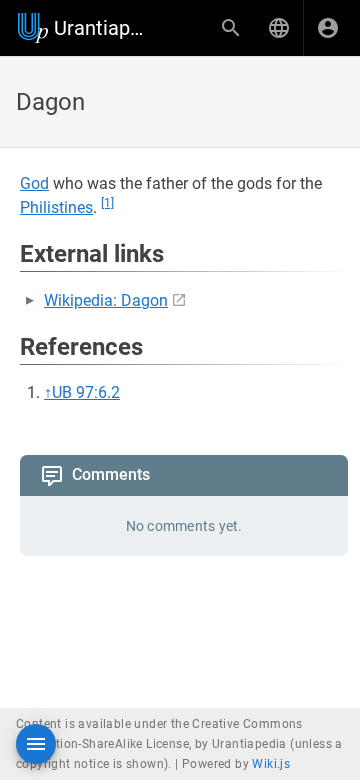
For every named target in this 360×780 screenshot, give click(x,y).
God (34, 183)
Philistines (56, 207)
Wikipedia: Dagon (106, 300)
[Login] (328, 28)
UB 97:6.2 (86, 392)
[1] (107, 203)
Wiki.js (271, 764)
